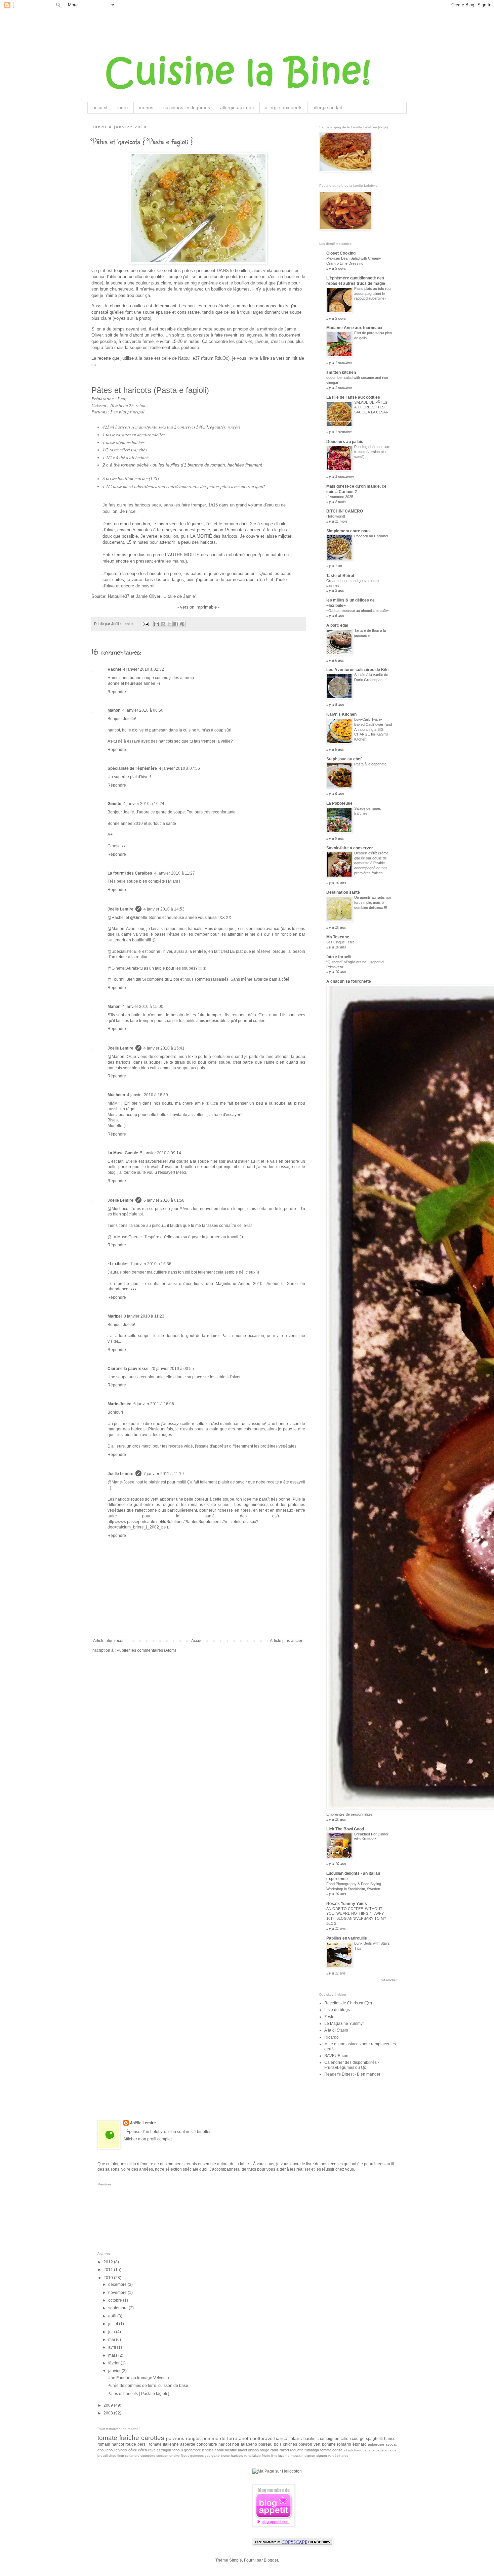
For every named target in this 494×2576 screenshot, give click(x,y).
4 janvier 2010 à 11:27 (175, 873)
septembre (118, 2308)
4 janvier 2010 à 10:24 (144, 804)
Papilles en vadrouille (347, 1938)
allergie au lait (327, 107)
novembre (118, 2293)
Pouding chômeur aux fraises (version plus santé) (372, 452)
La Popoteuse (339, 803)
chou (101, 2450)
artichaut (355, 2450)
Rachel (114, 669)
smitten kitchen (341, 372)
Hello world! (336, 516)
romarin (344, 2444)
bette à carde (386, 2450)
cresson (162, 2456)
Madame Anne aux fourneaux (354, 328)
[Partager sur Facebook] (176, 624)
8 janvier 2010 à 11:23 (144, 1316)
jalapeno (249, 2444)
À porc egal (337, 625)
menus (146, 107)
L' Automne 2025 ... (342, 497)
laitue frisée (261, 2456)
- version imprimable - (198, 607)
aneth (245, 2438)
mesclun (297, 2456)
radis (275, 2450)
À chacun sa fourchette (349, 981)
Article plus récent (109, 1641)
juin (112, 2332)
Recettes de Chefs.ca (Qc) (348, 2003)
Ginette (114, 804)
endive (175, 2456)
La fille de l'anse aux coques (353, 397)
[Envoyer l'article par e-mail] (146, 624)
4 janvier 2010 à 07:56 (179, 768)
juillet (114, 2324)
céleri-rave (147, 2450)
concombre (207, 2444)
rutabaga (312, 2450)
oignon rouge (259, 2450)
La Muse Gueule (123, 1153)
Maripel (115, 1316)
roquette (297, 2450)
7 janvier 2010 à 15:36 (151, 1264)
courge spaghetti (367, 2439)
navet (242, 2450)
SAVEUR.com (337, 2056)
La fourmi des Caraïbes (130, 873)
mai (112, 2340)
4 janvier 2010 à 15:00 (143, 1007)
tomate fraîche (118, 2438)
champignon (328, 2439)
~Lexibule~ (118, 1264)
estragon (164, 2450)
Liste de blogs (337, 2010)
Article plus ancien (287, 1641)
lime (274, 2456)
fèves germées (192, 2456)
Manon (114, 710)
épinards (341, 2456)
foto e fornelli (339, 957)
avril (113, 2347)
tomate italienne (164, 2444)
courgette (148, 2456)
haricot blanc (288, 2438)
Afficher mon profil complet (148, 2139)
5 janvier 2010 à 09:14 (161, 1153)
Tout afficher (388, 1980)
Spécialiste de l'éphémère (132, 768)
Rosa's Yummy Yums (347, 1904)
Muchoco (116, 1095)
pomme (329, 2444)
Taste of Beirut (340, 576)
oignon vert (325, 2456)
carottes (153, 2438)
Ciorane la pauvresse (128, 1369)
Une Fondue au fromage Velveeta (138, 2378)
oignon (310, 2456)
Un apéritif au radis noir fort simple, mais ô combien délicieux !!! (373, 902)
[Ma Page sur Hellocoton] (277, 2471)
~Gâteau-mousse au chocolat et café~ (358, 611)
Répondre (117, 692)
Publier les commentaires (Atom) (146, 1650)
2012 (109, 2262)
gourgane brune (217, 2456)
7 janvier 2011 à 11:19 (164, 1474)
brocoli (102, 2456)
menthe (231, 2450)
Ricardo (332, 2037)
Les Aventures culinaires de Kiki (357, 670)
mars (113, 2355)
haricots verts (241, 2456)
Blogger (271, 2560)
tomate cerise (331, 2450)
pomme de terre (220, 2438)
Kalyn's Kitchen (341, 714)
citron (346, 2439)
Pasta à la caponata (370, 764)
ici (94, 365)
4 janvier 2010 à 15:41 (164, 1048)
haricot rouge (124, 2444)
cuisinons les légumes (187, 107)
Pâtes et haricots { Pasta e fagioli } (138, 2394)
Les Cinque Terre (340, 942)
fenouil (178, 2450)
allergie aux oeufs (284, 107)
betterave (262, 2438)
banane (369, 2450)
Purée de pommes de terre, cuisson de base (148, 2386)
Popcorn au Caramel (371, 536)
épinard (360, 2444)
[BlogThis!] (163, 624)
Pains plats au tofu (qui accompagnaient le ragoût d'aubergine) (373, 294)
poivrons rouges (183, 2438)
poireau (265, 2444)
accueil (100, 107)
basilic (309, 2439)
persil (142, 2444)
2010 (109, 2278)
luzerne (284, 2456)
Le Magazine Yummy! (344, 2024)
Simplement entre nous (348, 531)
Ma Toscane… (340, 937)
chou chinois (117, 2450)
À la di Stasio (336, 2030)
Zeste (329, 2017)
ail (345, 2450)
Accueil (198, 1641)
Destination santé (343, 892)
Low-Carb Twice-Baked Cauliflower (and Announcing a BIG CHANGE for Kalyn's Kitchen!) (373, 729)
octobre (116, 2300)
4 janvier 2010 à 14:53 (164, 909)
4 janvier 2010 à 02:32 (143, 669)
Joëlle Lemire (120, 909)
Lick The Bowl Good (345, 1829)
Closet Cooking (341, 253)
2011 (109, 2270)
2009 (109, 2405)
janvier (115, 2371)
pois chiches (285, 2444)
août (113, 2316)
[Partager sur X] (169, 624)
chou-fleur (116, 2456)
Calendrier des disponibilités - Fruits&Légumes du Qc (352, 2065)
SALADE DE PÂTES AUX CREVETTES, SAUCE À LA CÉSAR (371, 407)
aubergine (376, 2444)
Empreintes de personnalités (349, 1814)
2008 (109, 2413)
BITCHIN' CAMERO (345, 511)
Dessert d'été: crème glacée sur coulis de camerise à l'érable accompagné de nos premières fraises (371, 863)
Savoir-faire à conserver (350, 848)
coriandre (132, 2456)
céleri (133, 2450)
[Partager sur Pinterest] (182, 624)
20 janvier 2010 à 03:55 (172, 1369)
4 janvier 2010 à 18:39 (148, 1095)
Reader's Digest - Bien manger (352, 2074)
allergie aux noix (237, 107)
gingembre (192, 2450)
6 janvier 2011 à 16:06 (154, 1404)
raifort (284, 2450)
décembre (118, 2284)
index (123, 107)
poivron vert (309, 2444)
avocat (391, 2444)
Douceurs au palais (345, 442)
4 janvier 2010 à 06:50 (143, 710)
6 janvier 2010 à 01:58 (164, 1200)
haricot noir (229, 2444)
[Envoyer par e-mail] (157, 624)
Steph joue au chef (344, 759)
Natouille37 (119, 596)
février (114, 2363)
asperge (188, 2444)
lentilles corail (213, 2450)
